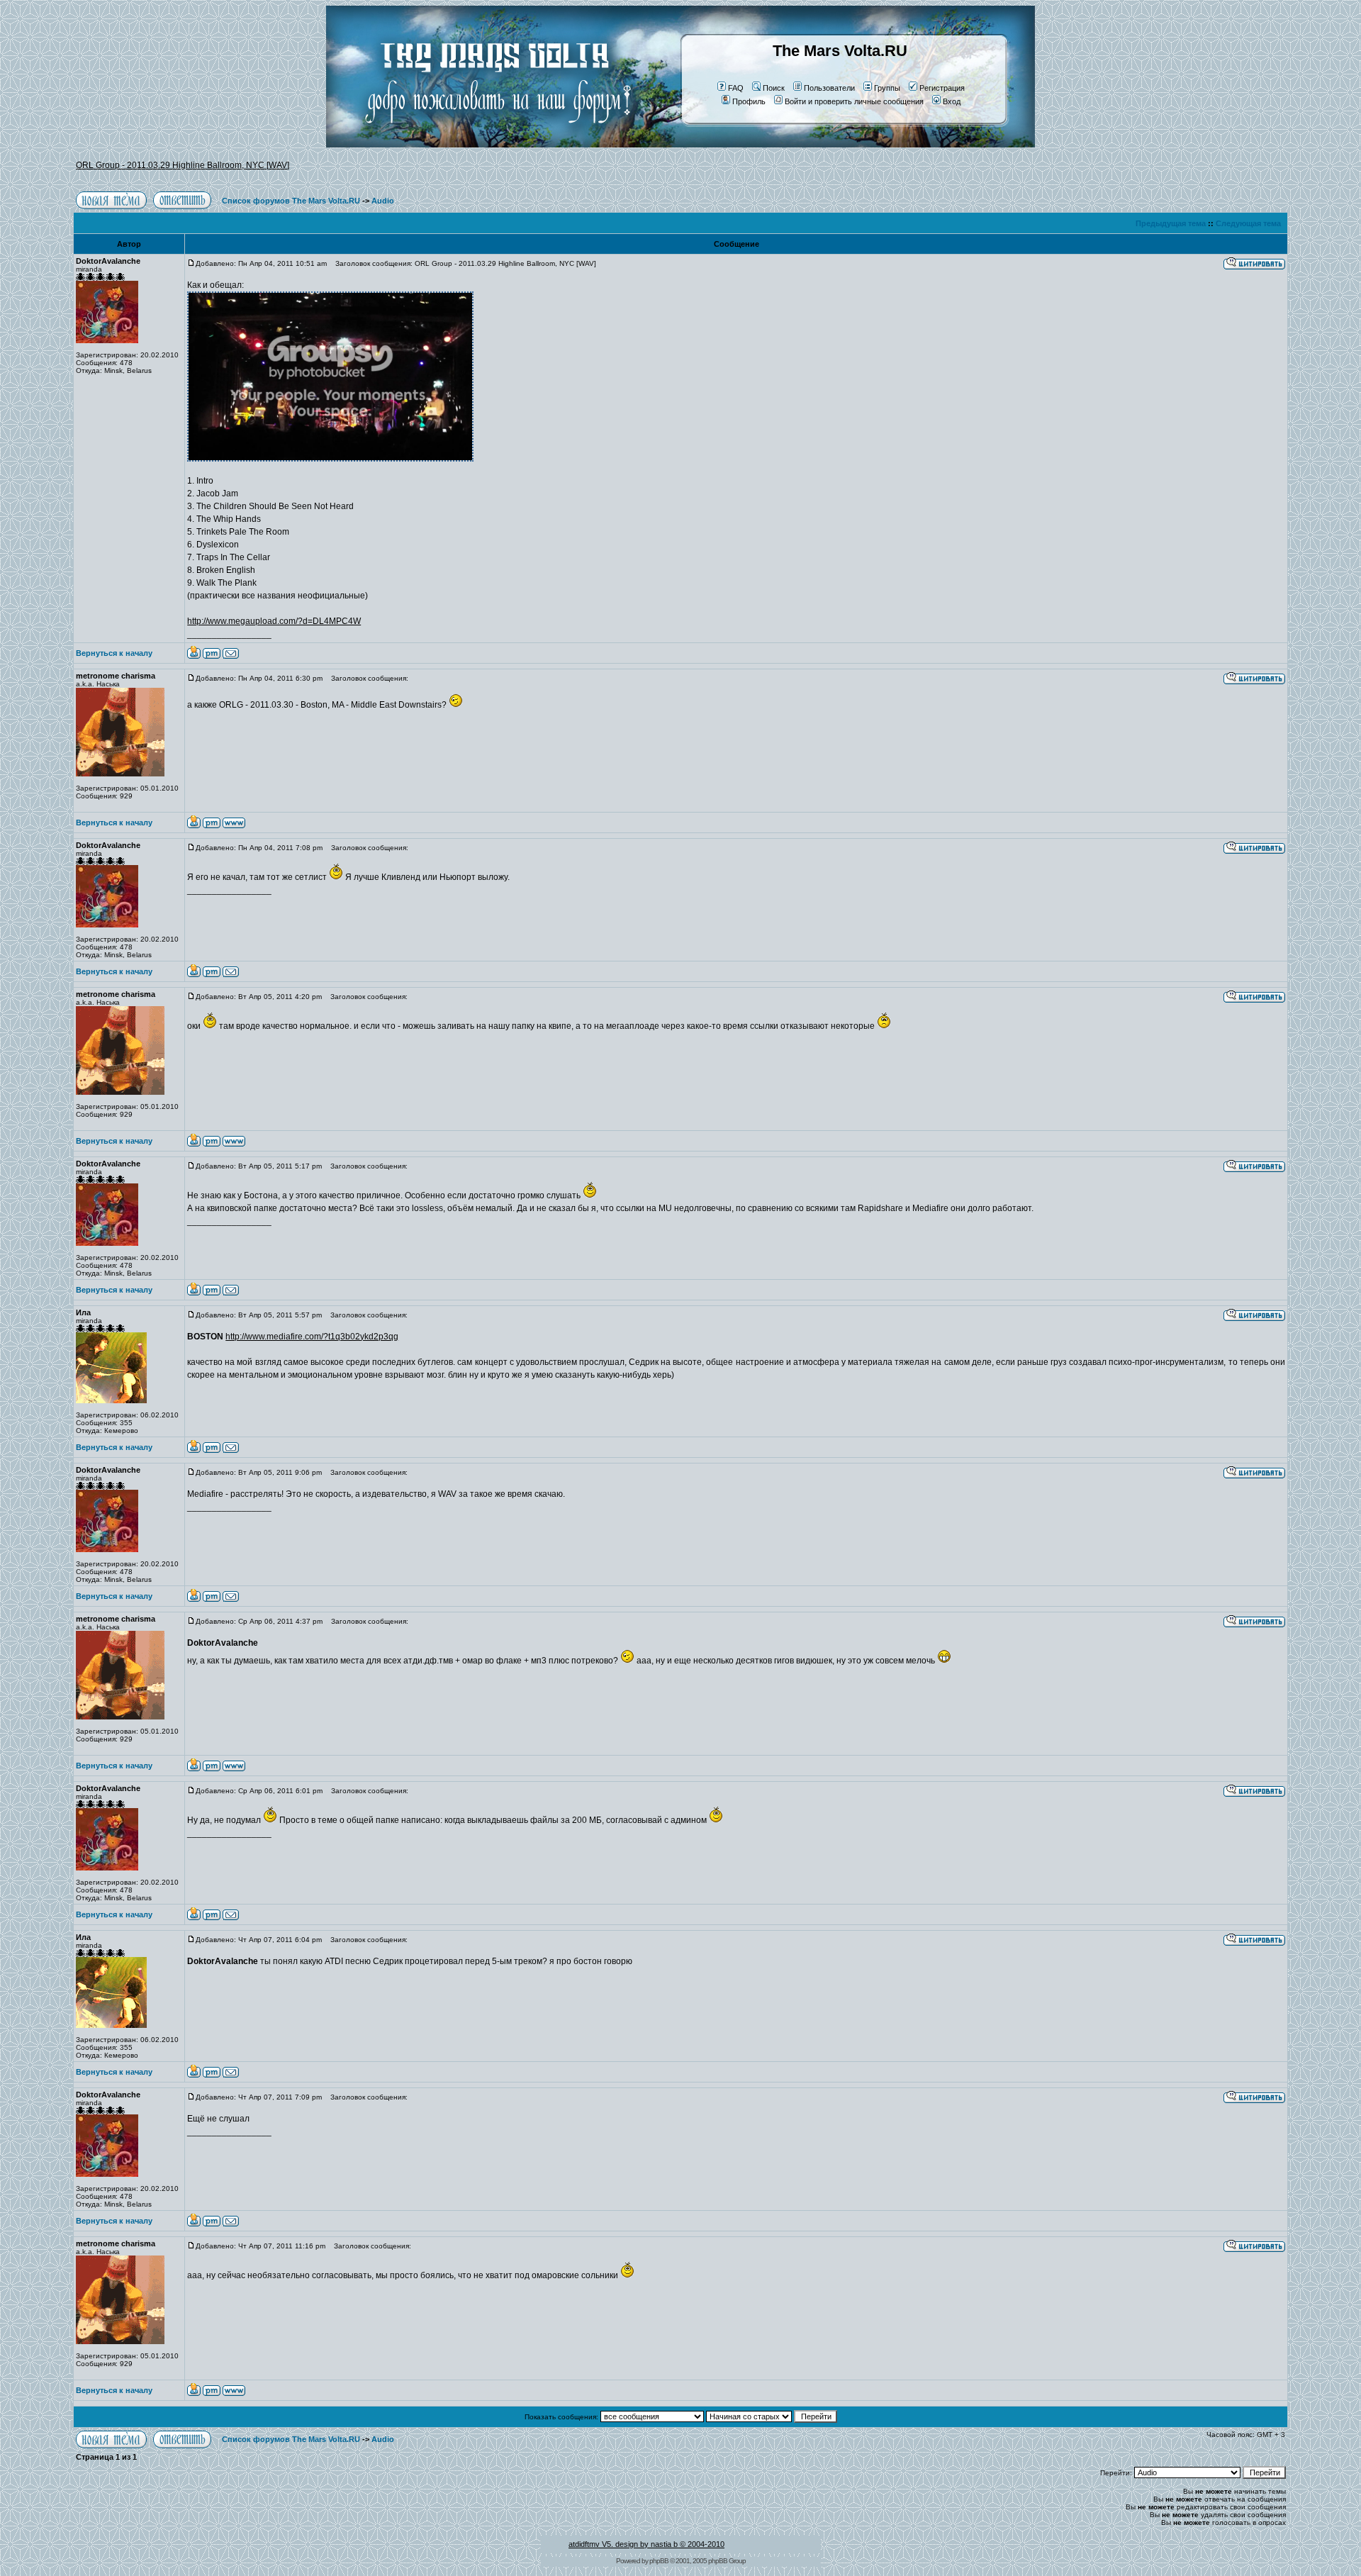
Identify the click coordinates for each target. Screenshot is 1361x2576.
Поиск (774, 88)
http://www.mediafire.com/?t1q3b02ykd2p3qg (312, 1337)
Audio (383, 201)
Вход (952, 101)
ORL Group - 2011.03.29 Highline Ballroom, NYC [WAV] (183, 165)
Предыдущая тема (1171, 223)
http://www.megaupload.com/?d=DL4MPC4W (274, 621)
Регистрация (942, 88)
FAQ (736, 88)
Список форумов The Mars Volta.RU (291, 201)
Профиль (749, 101)
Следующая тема (1248, 223)
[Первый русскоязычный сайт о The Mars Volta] (486, 145)
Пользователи (829, 88)
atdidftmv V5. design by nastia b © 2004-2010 (646, 2544)
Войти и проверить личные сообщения (854, 101)
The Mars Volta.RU (840, 51)
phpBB (659, 2561)
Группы (887, 88)
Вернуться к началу (114, 653)
